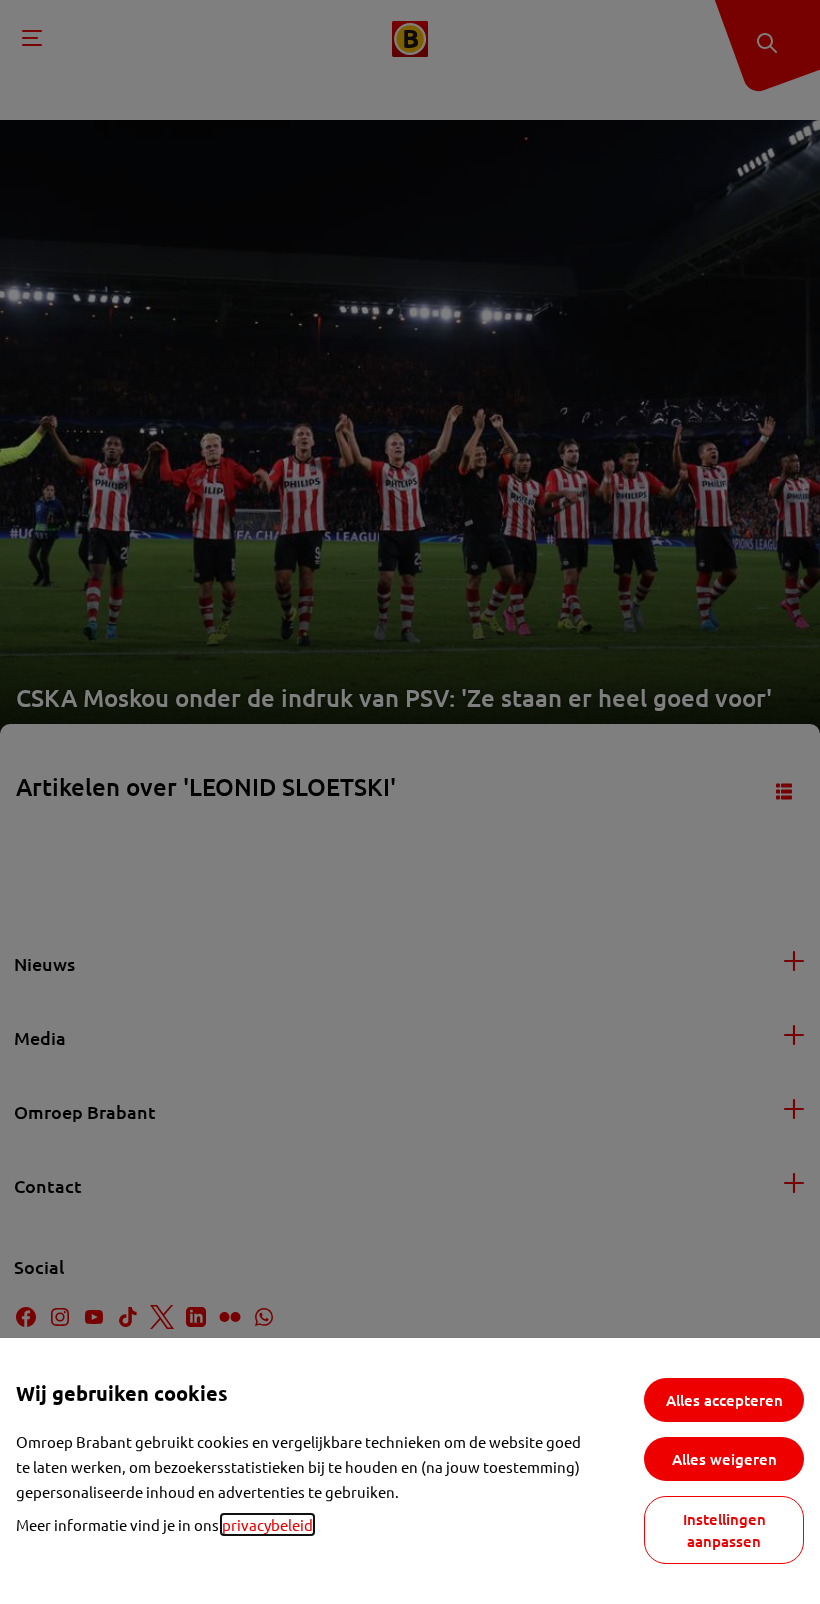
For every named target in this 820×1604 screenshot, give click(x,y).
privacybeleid (267, 1524)
